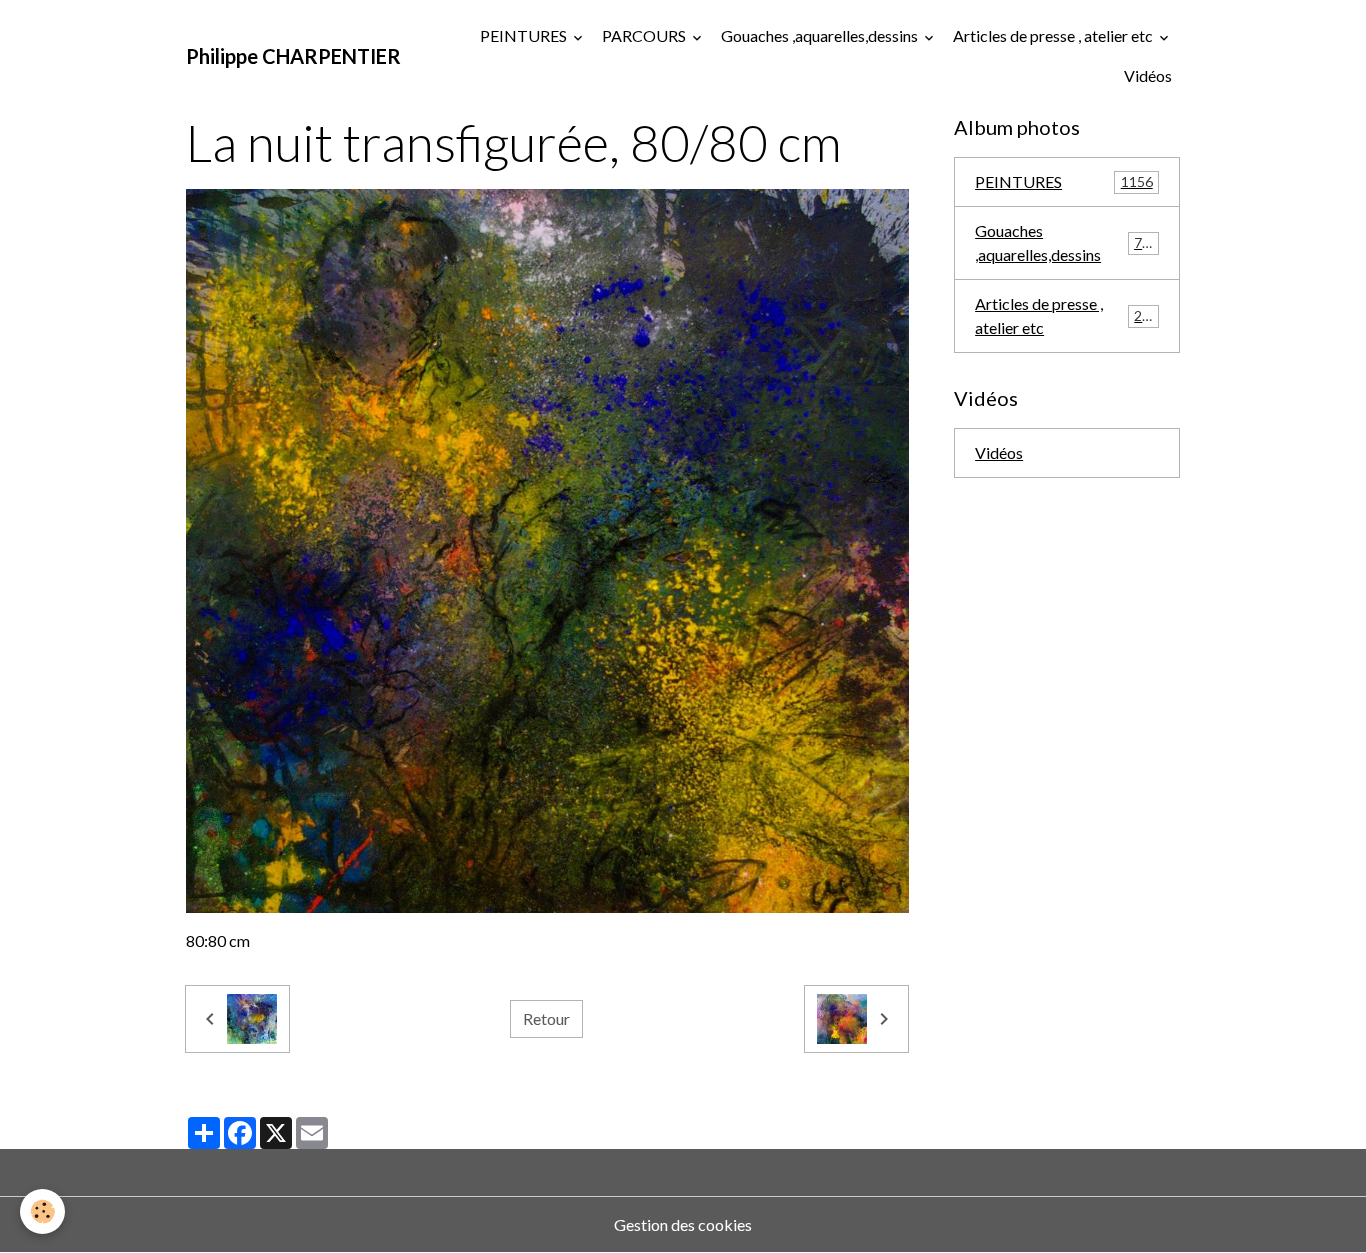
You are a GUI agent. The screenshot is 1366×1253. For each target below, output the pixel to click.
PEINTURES (525, 35)
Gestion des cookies (683, 1224)
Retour (546, 1018)
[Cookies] (42, 1211)
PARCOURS (645, 35)
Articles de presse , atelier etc (1054, 35)
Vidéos (1148, 75)
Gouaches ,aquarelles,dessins (821, 35)
